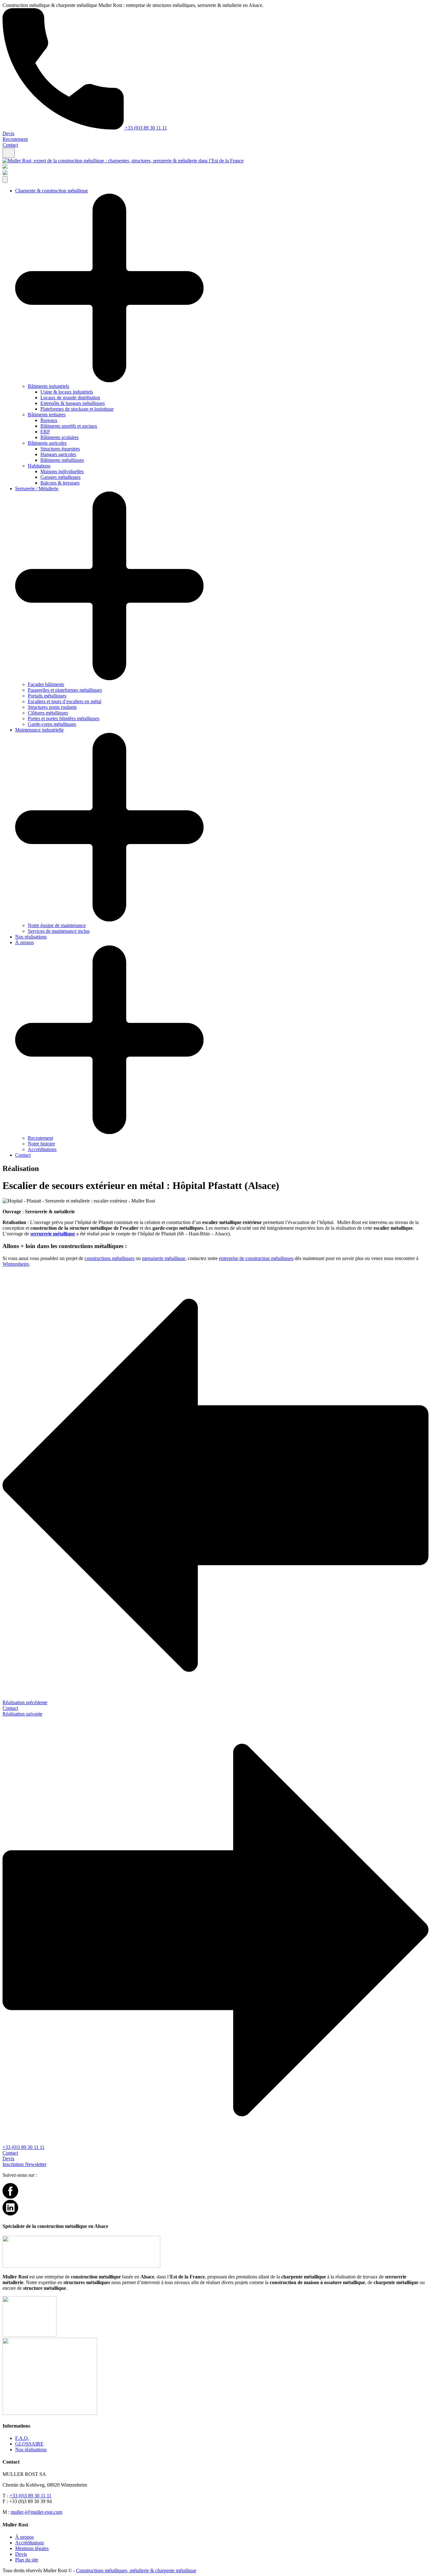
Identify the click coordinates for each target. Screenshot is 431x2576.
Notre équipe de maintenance (57, 925)
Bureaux (49, 420)
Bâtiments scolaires (59, 437)
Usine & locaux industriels (67, 392)
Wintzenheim (16, 1264)
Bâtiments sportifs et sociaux (69, 426)
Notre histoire (41, 1144)
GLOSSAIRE (29, 2444)
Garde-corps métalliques (52, 724)
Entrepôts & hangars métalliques (73, 403)
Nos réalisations (31, 937)
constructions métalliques (109, 1258)
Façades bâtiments (46, 684)
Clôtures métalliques (48, 713)
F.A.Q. (22, 2438)
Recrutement (15, 139)
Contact (10, 145)
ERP (45, 432)
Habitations (39, 466)
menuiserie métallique (164, 1258)
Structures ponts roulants (52, 707)
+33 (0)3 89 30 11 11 (145, 128)
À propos (24, 942)
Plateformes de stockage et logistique (77, 409)
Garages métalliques (60, 477)
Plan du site (27, 2560)
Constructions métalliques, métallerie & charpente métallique (136, 2570)
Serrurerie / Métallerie (37, 489)
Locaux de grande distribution (70, 398)
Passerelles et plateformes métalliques (65, 690)
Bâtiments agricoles (47, 443)
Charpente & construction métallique (52, 191)
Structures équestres (60, 449)
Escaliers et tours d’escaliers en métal (65, 701)
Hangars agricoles (58, 454)
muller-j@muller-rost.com (36, 2512)
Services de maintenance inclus (59, 931)
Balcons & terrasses (60, 483)
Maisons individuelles (62, 471)
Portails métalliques (47, 696)
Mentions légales (32, 2548)
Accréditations (42, 1149)
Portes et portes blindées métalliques (64, 718)
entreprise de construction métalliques (256, 1258)
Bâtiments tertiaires (47, 415)
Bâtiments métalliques (62, 460)
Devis (8, 133)
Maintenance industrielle (39, 730)
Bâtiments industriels (48, 386)
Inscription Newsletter (24, 2164)
